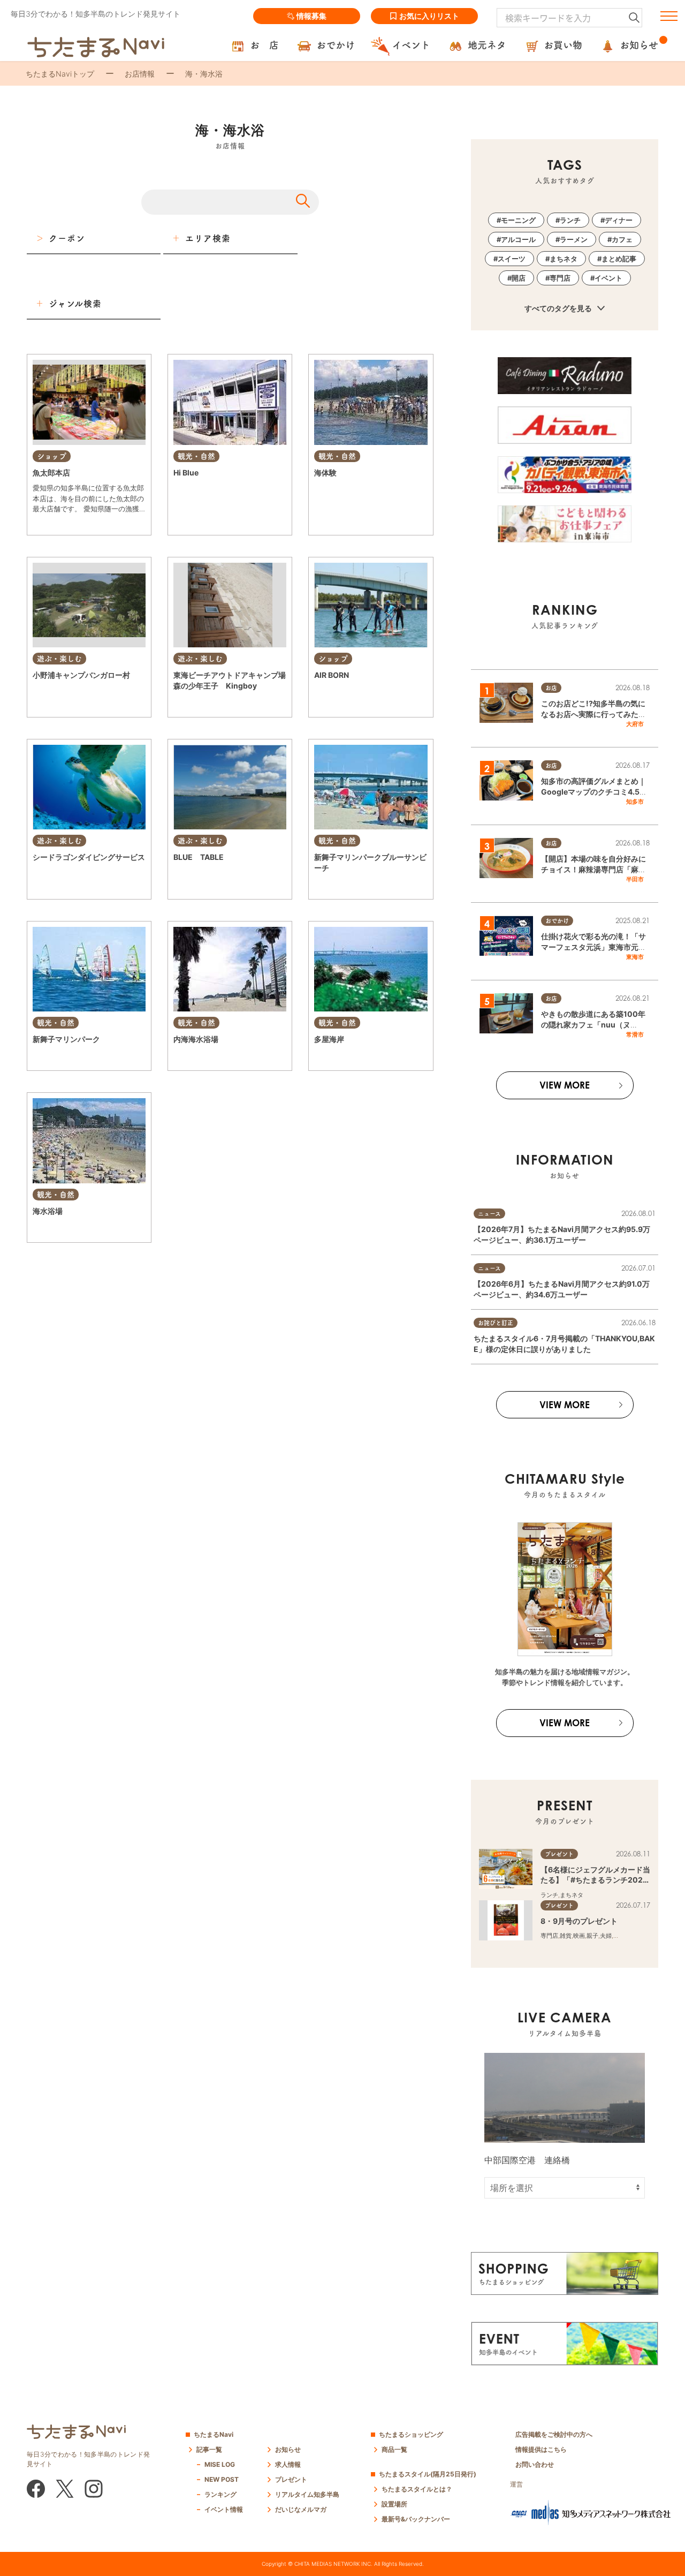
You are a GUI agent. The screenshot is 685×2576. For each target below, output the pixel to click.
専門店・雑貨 (332, 696)
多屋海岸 (329, 1039)
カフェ (622, 239)
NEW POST (222, 2479)
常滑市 (635, 1034)
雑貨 (566, 1936)
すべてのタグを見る (559, 308)
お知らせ (288, 2449)
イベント (608, 278)
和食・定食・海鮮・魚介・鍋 (71, 524)
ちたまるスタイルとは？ (417, 2489)
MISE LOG (220, 2464)
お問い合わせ (535, 2464)
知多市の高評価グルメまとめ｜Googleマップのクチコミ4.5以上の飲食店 (594, 791)
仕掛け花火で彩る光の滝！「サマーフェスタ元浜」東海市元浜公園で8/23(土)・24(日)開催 (593, 947)
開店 (519, 278)
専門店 (560, 278)
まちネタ (564, 259)
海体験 (325, 473)
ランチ (570, 220)
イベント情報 (224, 2509)
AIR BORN (332, 675)
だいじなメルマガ (301, 2509)
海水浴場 (48, 1211)
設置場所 (394, 2504)
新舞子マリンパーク (66, 1039)
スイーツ (512, 259)
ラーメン (574, 239)
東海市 (635, 957)
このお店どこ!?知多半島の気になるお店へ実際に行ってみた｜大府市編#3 (593, 714)
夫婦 (606, 1936)
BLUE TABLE (199, 857)
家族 (619, 1936)
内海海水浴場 (196, 1039)
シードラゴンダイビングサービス (89, 857)
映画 (579, 1936)
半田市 (635, 879)
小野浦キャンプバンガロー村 (81, 675)
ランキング (220, 2494)
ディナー (619, 220)
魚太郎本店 (51, 473)
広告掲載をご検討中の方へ (554, 2434)
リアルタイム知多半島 (307, 2494)
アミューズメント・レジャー (243, 493)
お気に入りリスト (429, 16)
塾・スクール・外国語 (380, 696)
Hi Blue (186, 473)
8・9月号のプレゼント (579, 1921)
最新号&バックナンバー (416, 2519)
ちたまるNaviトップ (60, 74)
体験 (351, 493)
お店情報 (140, 74)
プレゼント (291, 2479)
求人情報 (288, 2464)
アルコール (518, 239)
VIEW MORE (565, 1085)
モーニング (518, 220)
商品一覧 (394, 2449)
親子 (592, 1936)
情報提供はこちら (541, 2449)
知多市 (635, 802)
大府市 (635, 724)
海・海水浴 (188, 493)
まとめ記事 (619, 259)
